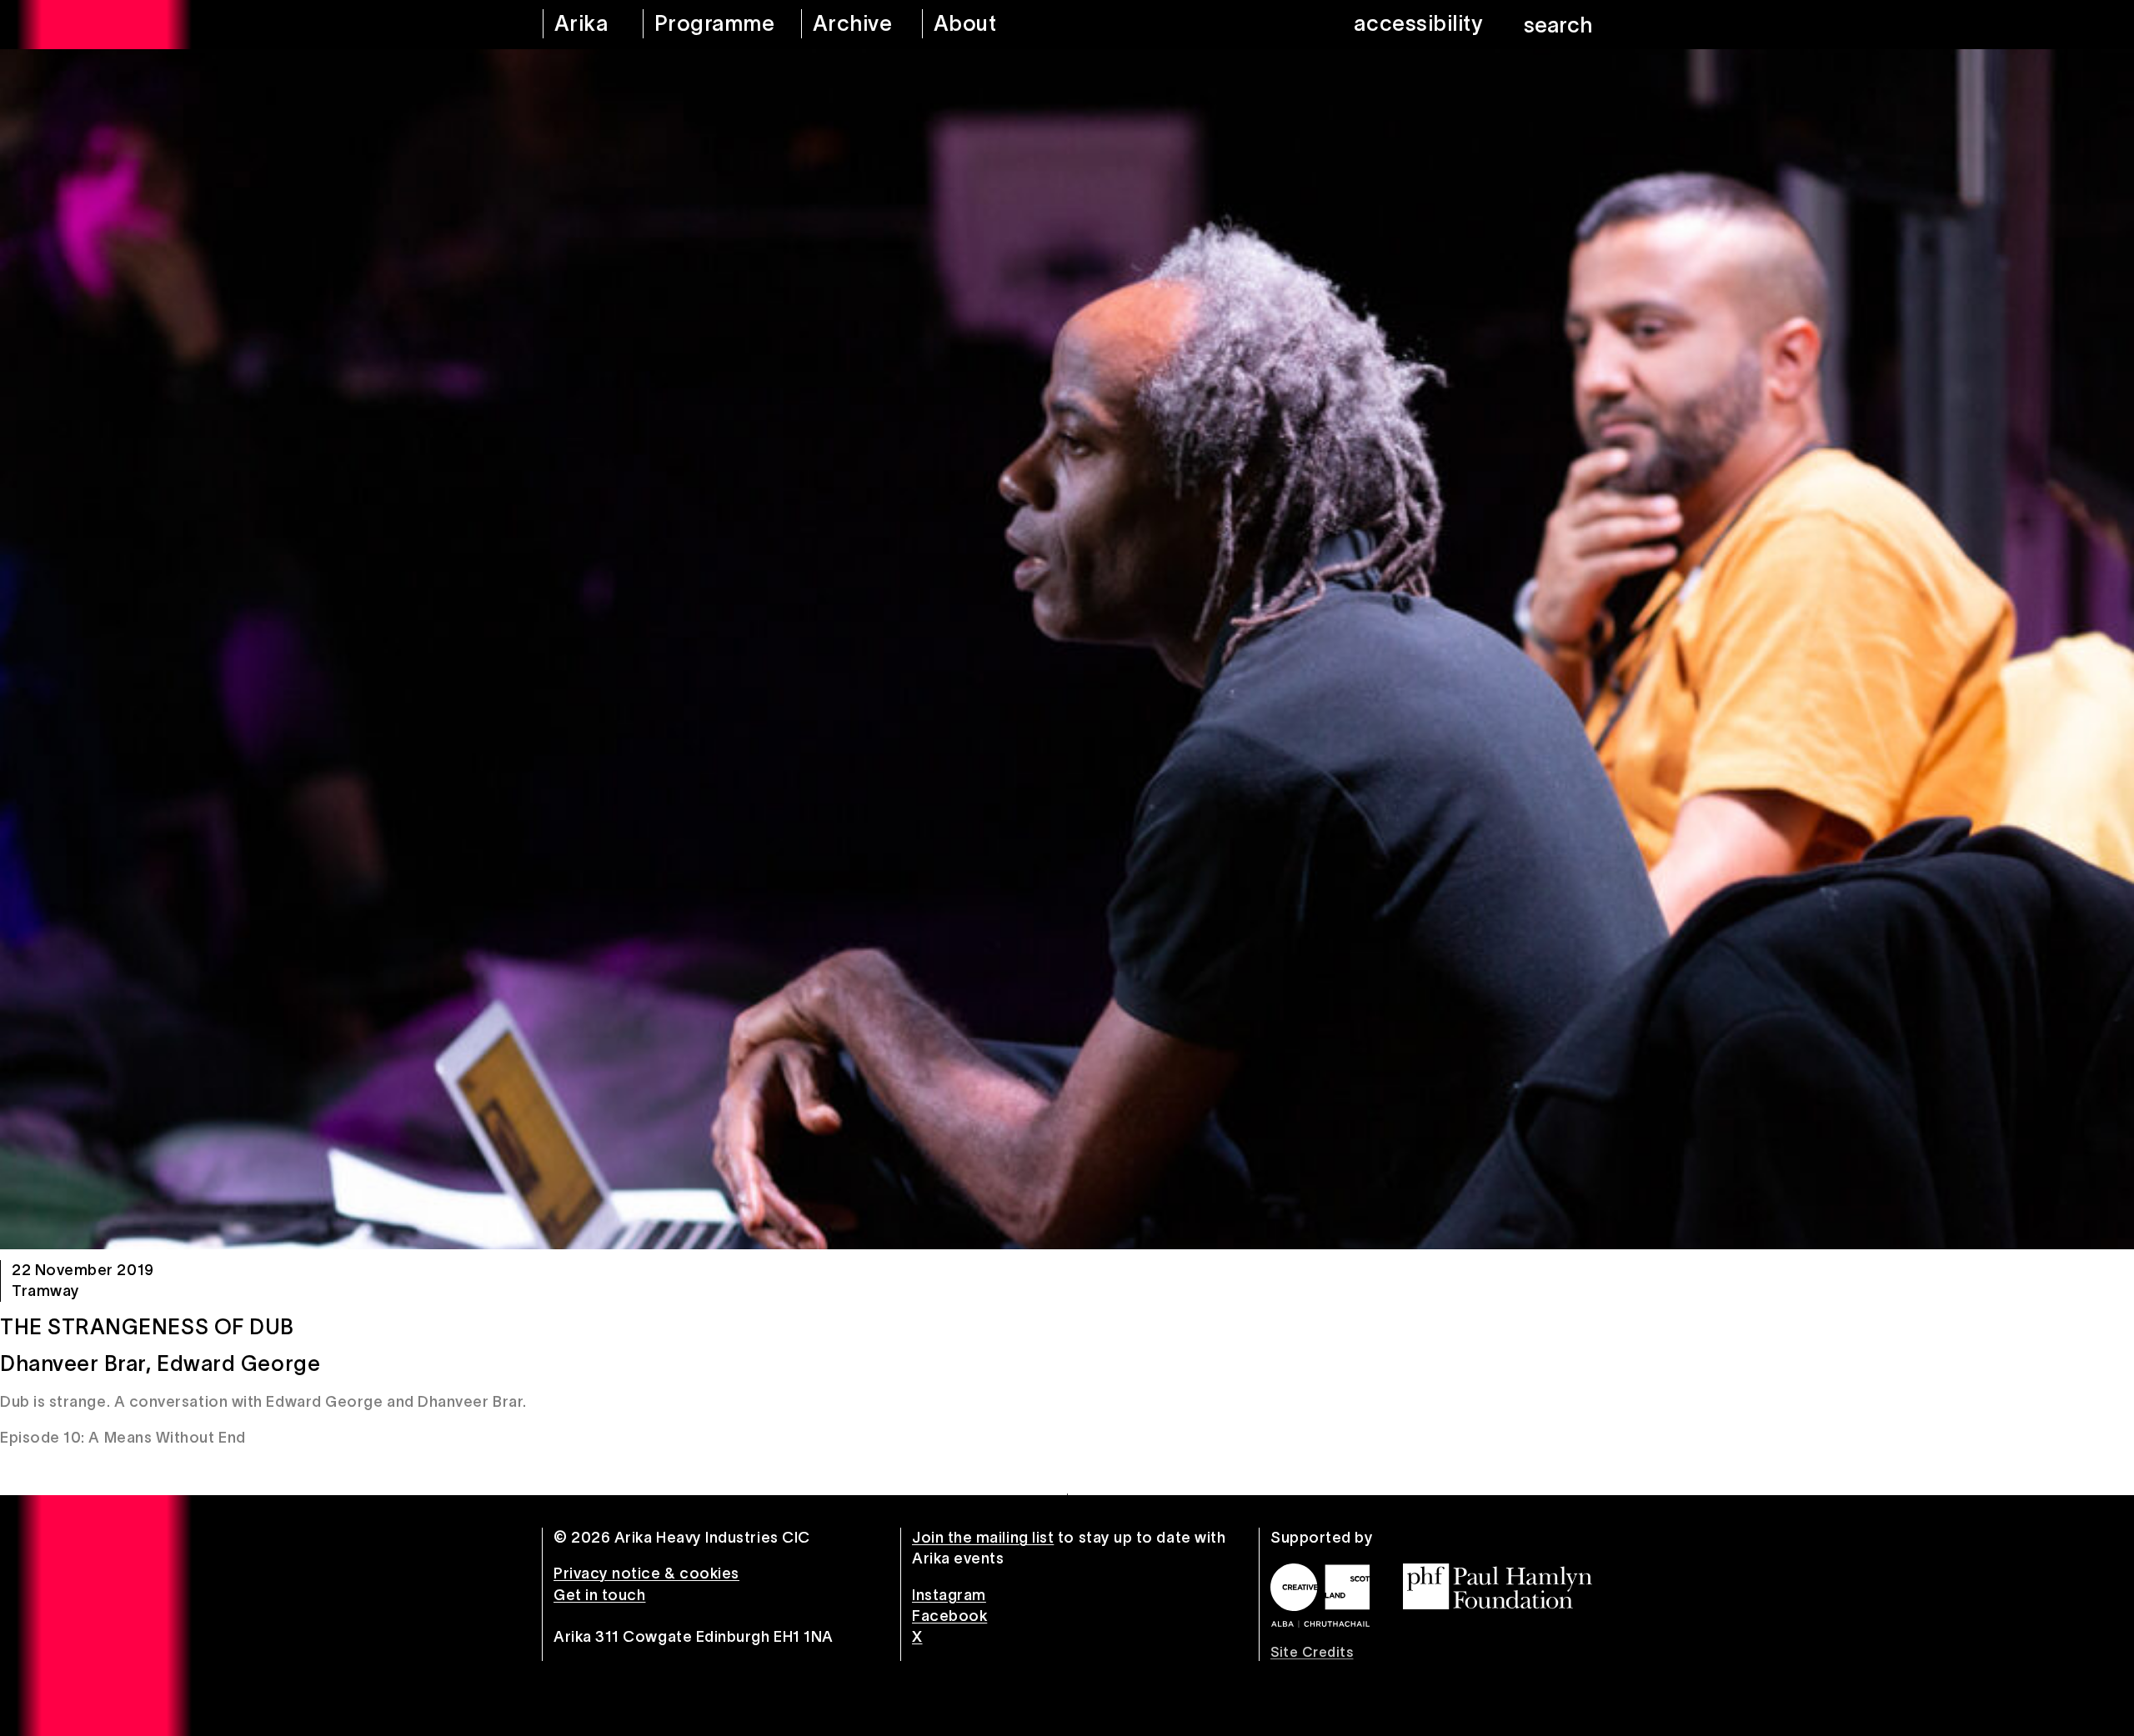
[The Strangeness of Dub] (1067, 649)
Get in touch (599, 1595)
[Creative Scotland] (1320, 1595)
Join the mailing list (983, 1538)
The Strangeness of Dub (147, 1327)
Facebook (949, 1616)
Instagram (949, 1595)
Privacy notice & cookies (646, 1573)
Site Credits (1312, 1652)
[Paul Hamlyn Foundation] (1498, 1586)
